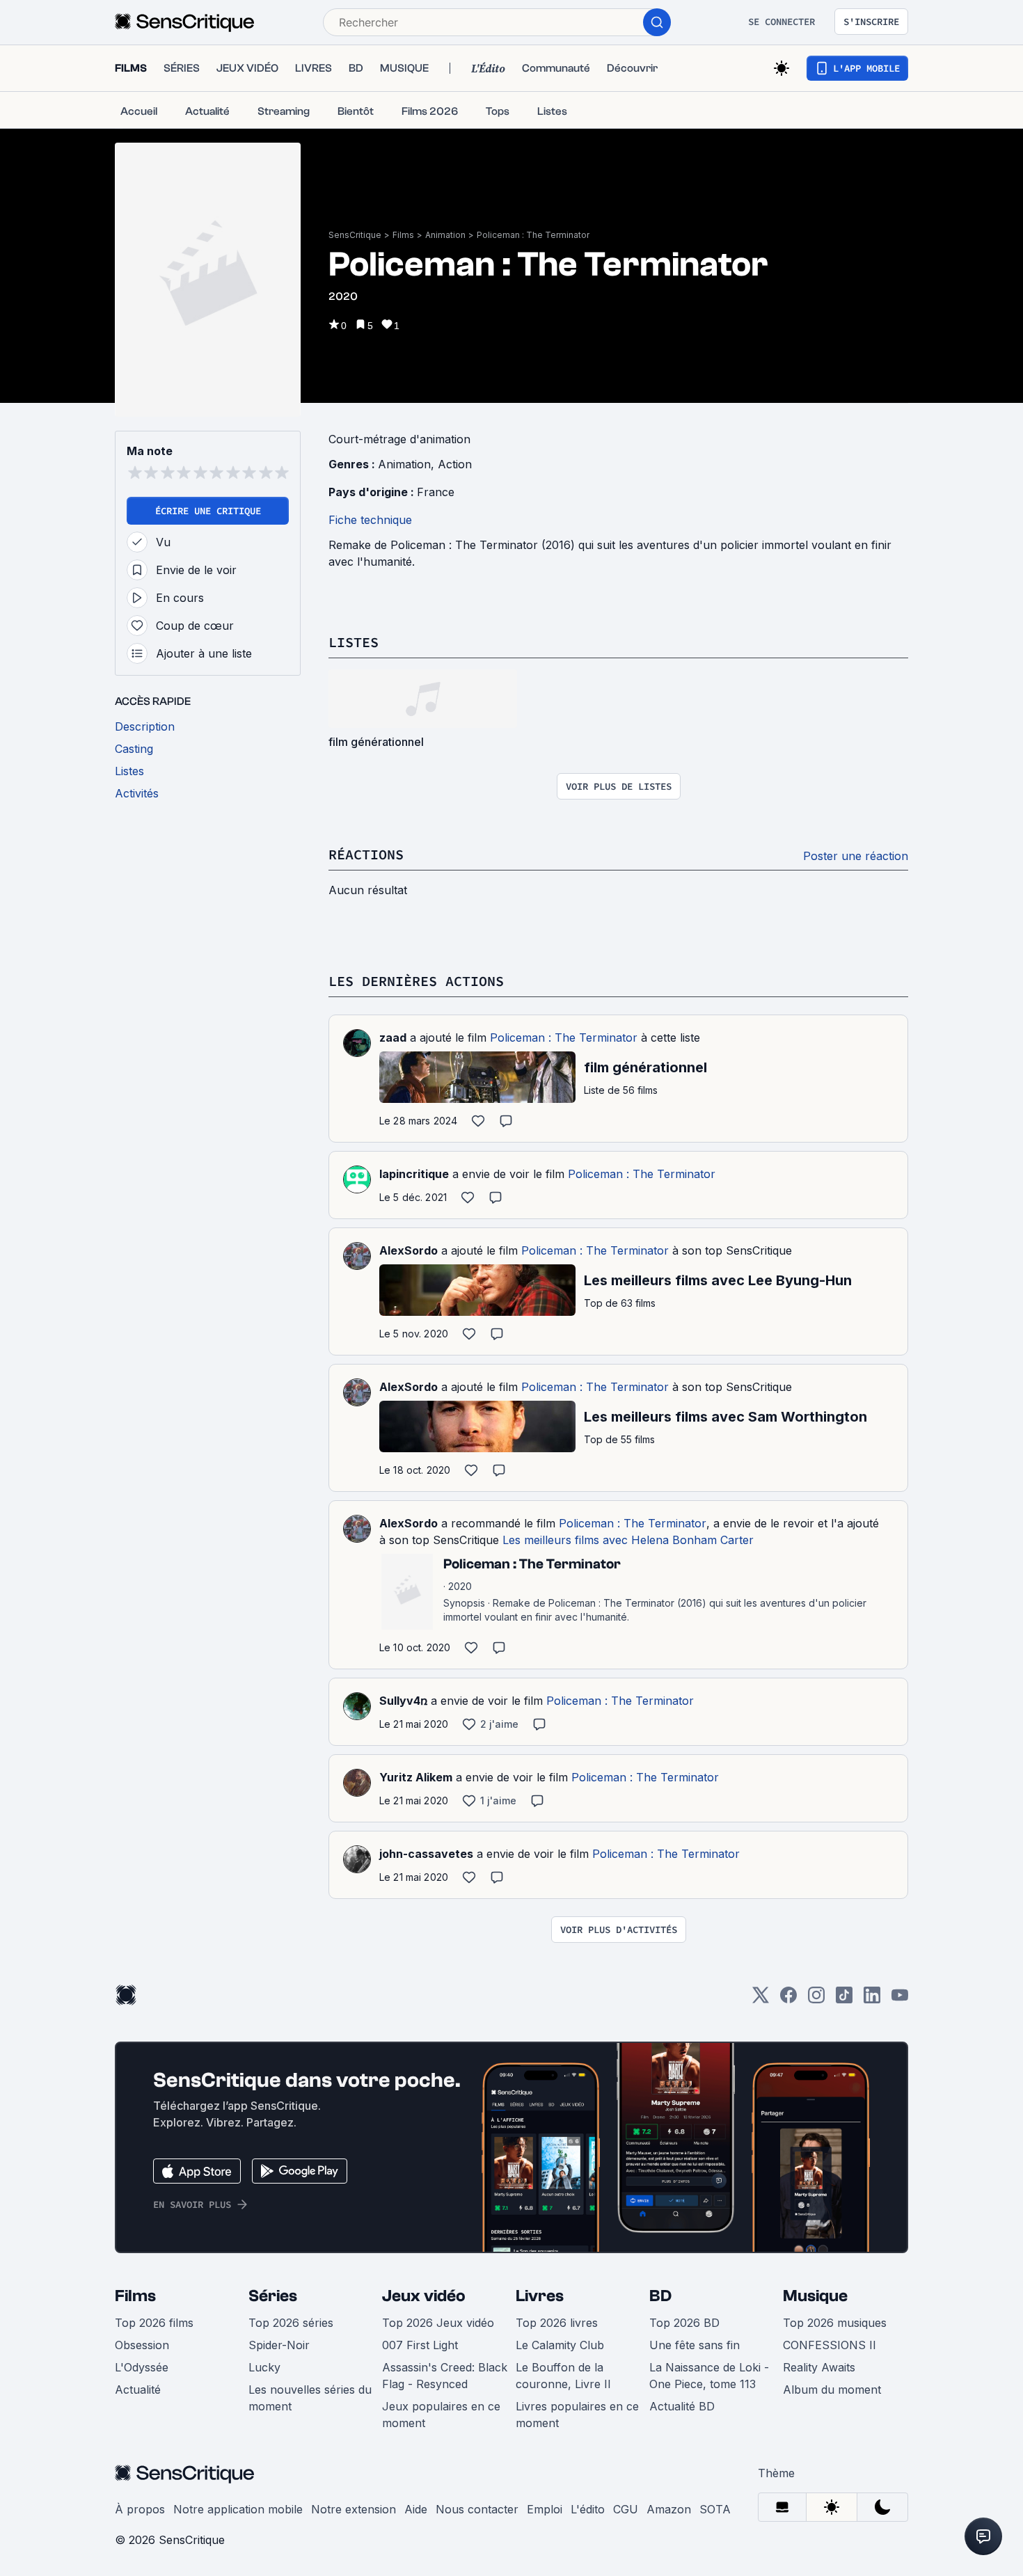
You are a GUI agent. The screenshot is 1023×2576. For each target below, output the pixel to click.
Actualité (138, 2390)
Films (403, 235)
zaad (393, 1037)
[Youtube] (900, 1999)
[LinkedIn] (872, 1999)
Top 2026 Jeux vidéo (438, 2323)
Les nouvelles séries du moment (310, 2398)
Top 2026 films (154, 2323)
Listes (354, 642)
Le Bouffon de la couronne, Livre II (563, 2376)
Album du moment (832, 2390)
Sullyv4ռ (403, 1701)
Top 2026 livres (557, 2323)
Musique (815, 2296)
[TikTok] (844, 1999)
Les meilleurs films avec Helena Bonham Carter (628, 1540)
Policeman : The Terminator (533, 235)
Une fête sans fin (695, 2345)
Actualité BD (682, 2406)
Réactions (366, 854)
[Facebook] (788, 1999)
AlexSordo (409, 1250)
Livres (540, 2296)
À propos (140, 2509)
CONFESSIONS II (830, 2345)
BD (660, 2296)
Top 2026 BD (684, 2323)
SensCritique (355, 235)
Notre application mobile (238, 2509)
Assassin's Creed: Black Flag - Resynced (445, 2376)
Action (455, 464)
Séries (273, 2296)
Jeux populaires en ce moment (441, 2415)
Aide (416, 2509)
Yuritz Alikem (416, 1777)
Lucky (264, 2367)
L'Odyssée (142, 2367)
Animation (445, 235)
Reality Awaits (819, 2367)
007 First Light (420, 2345)
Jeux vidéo (424, 2296)
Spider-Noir (279, 2345)
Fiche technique (370, 520)
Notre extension (354, 2509)
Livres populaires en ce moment (577, 2415)
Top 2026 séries (291, 2323)
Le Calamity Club (560, 2345)
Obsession (142, 2345)
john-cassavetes (426, 1854)
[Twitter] (761, 1999)
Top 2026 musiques (835, 2323)
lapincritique (414, 1174)
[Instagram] (816, 1999)
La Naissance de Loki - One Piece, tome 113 (709, 2376)
